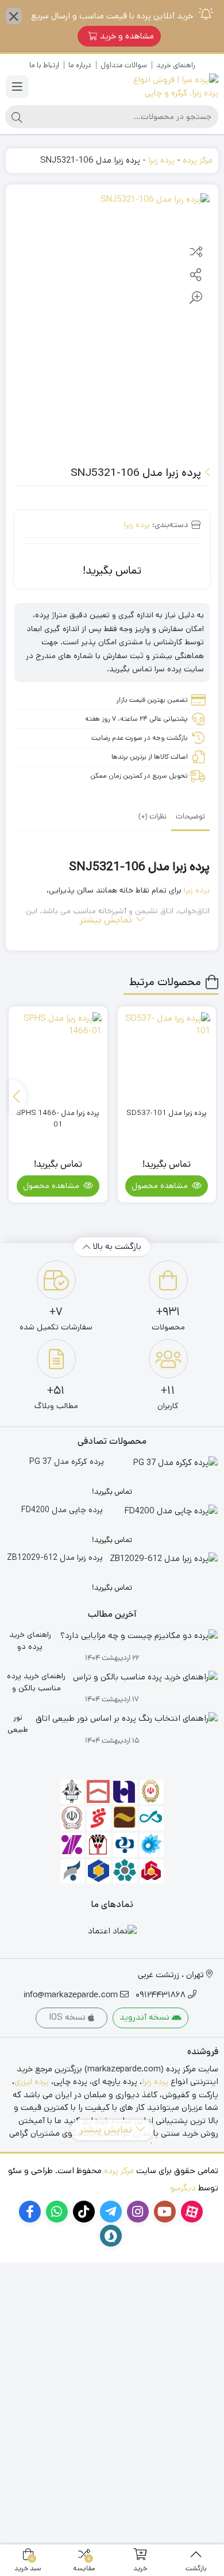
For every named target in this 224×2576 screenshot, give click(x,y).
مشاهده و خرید (127, 36)
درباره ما (80, 65)
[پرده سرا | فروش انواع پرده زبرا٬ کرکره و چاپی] (168, 86)
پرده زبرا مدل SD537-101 (167, 1113)
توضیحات (190, 817)
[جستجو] (17, 117)
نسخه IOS (68, 2017)
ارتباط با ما (44, 65)
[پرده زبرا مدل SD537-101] (167, 1056)
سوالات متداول (124, 65)
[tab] (190, 817)
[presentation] (18, 1097)
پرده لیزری (32, 2081)
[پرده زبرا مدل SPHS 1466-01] (58, 1056)
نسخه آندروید (146, 2017)
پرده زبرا (161, 160)
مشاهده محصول (161, 1186)
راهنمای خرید (175, 65)
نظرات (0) (152, 817)
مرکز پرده (198, 160)
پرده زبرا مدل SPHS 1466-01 (58, 1119)
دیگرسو (183, 2188)
